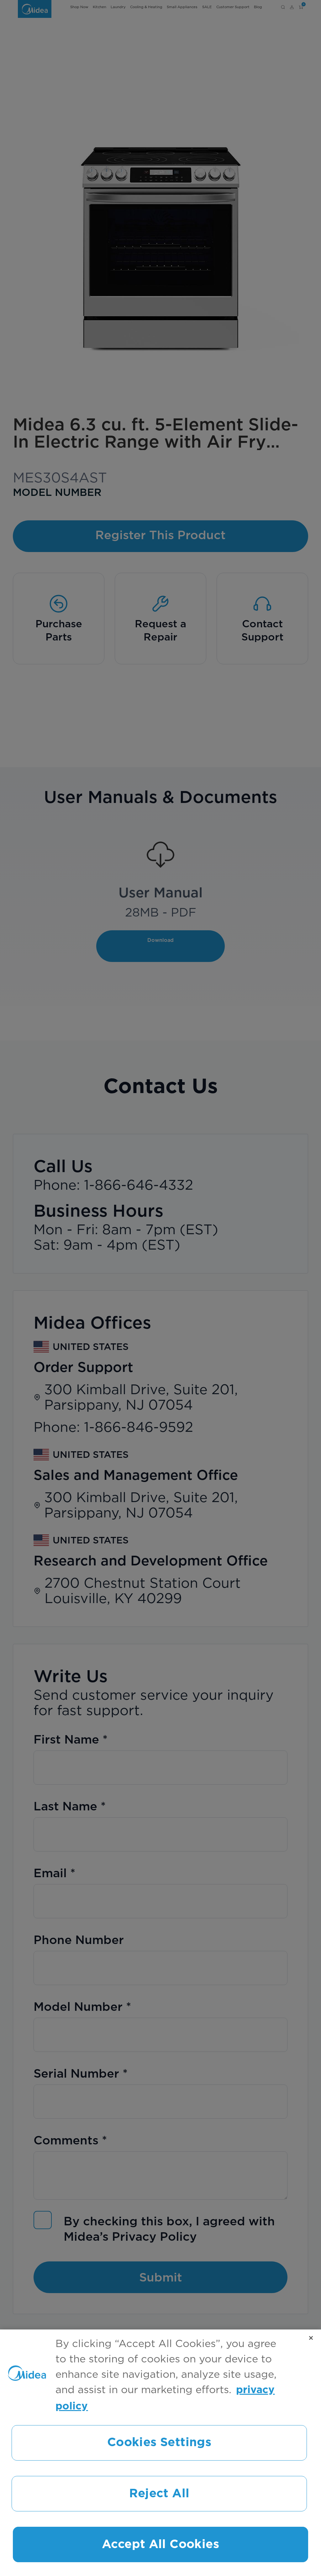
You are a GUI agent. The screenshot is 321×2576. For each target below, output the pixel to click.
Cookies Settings (159, 2443)
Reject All (159, 2494)
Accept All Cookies (160, 2544)
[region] (160, 2453)
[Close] (311, 2338)
